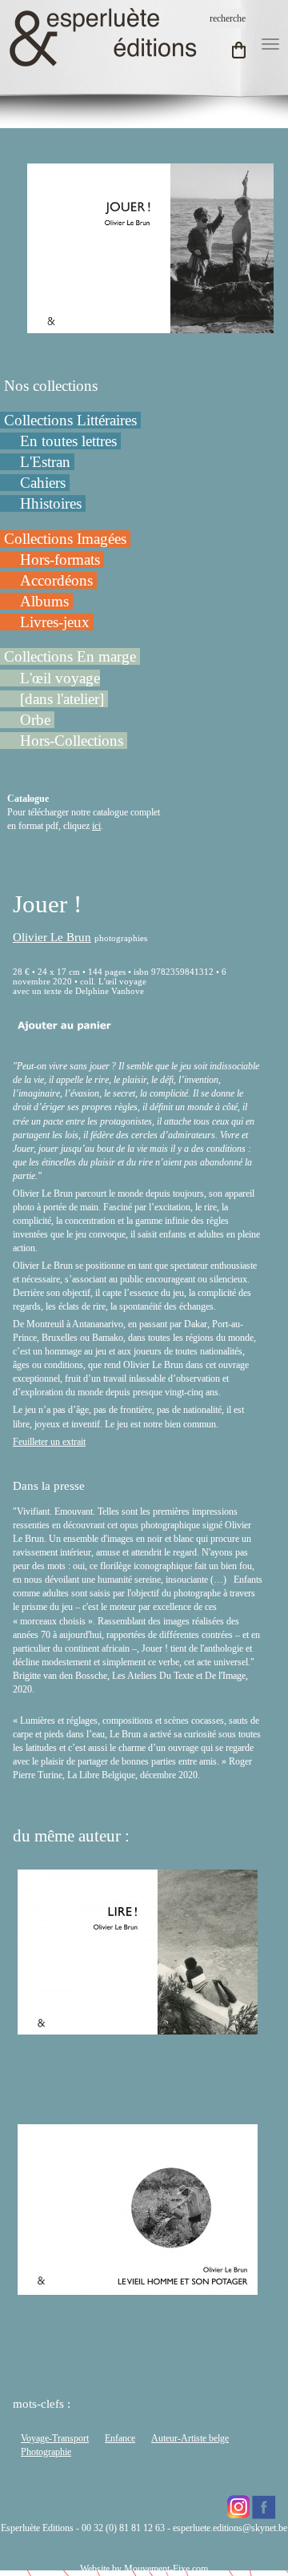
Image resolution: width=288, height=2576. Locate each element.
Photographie (46, 2452)
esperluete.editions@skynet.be (230, 2528)
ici (96, 826)
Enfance (120, 2438)
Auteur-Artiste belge (190, 2438)
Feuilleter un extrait (49, 1442)
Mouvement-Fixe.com (166, 2569)
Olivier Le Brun (52, 937)
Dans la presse (49, 1486)
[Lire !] (138, 2027)
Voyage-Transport (55, 2438)
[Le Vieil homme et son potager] (138, 2288)
